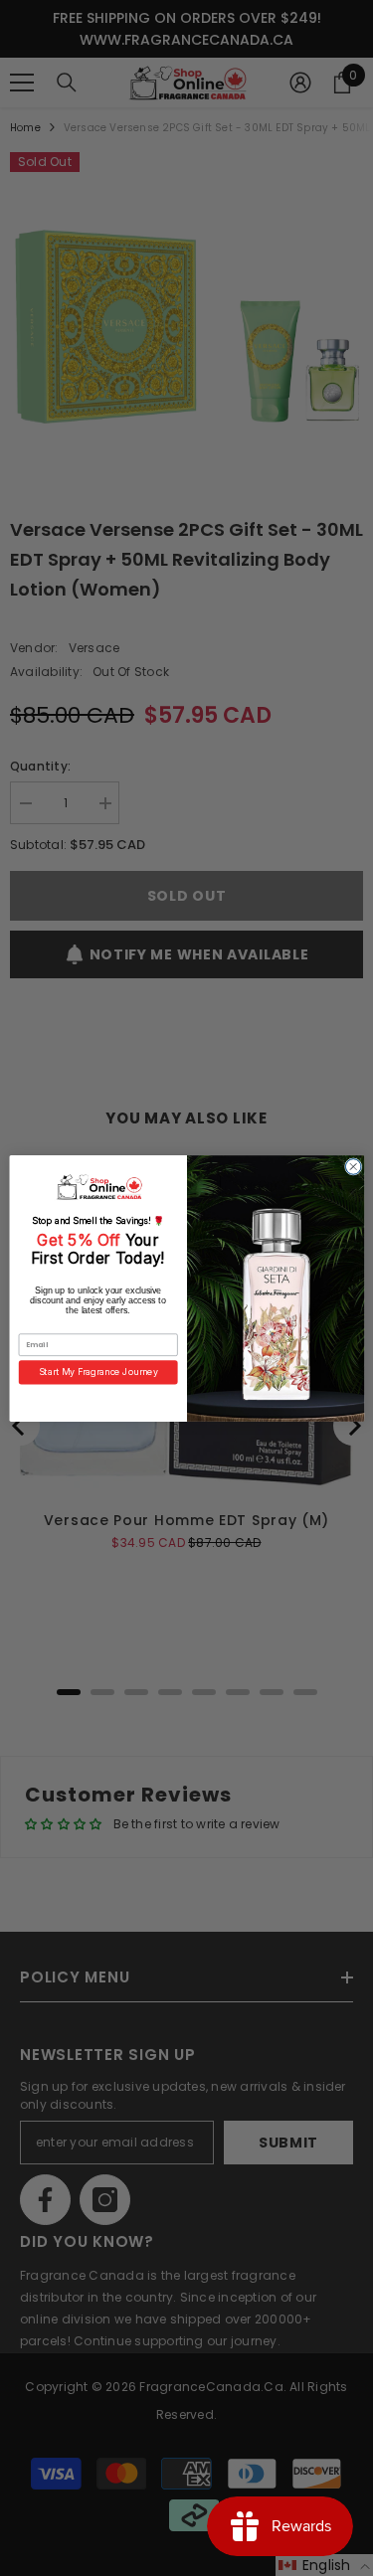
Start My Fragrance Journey (97, 1372)
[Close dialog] (353, 1166)
